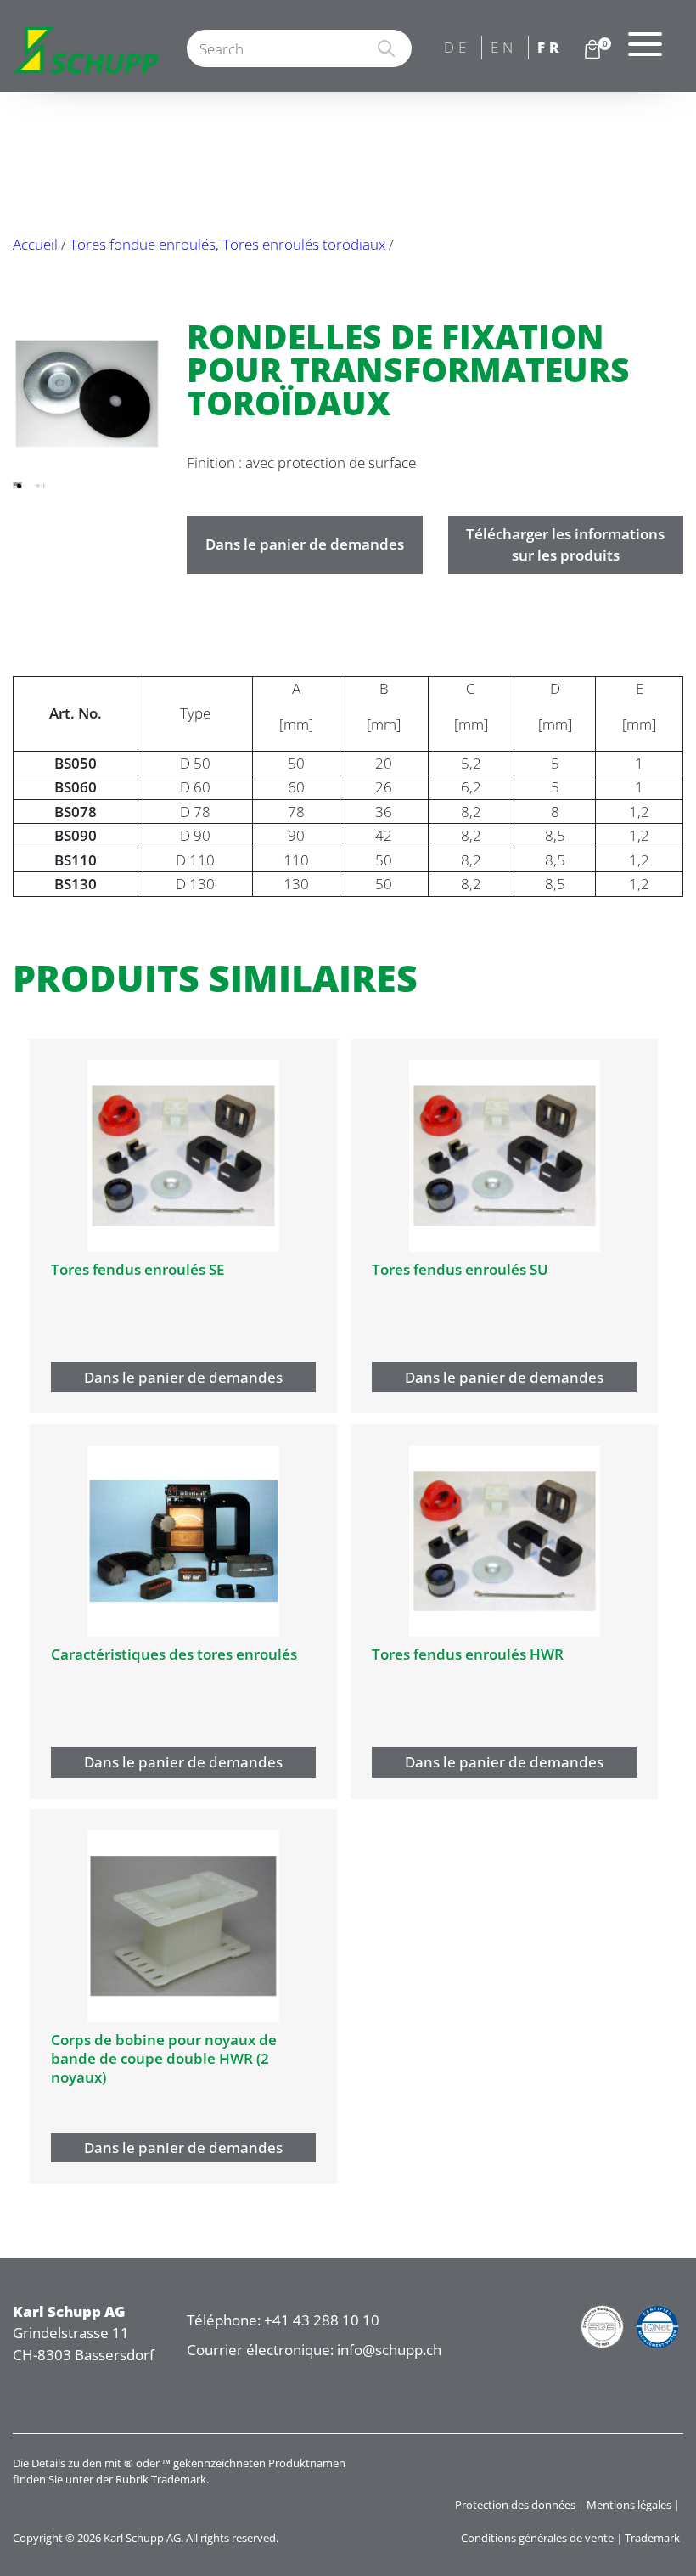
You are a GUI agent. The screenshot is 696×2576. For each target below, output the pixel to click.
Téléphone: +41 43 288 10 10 (283, 2320)
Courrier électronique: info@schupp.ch (314, 2350)
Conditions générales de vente (537, 2538)
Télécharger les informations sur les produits (565, 545)
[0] (592, 48)
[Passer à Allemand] (459, 49)
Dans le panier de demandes (305, 544)
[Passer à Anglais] (505, 49)
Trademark (652, 2538)
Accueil (35, 244)
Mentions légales (629, 2505)
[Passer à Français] (552, 49)
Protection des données (515, 2505)
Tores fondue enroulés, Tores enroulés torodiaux (227, 244)
